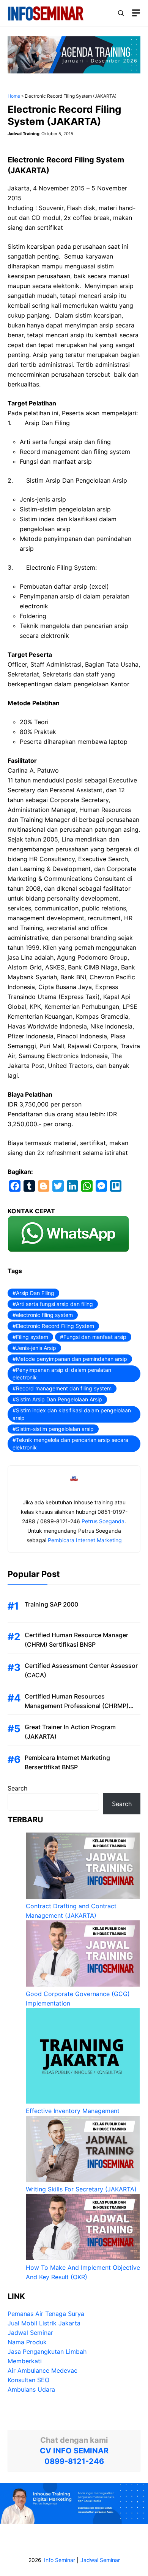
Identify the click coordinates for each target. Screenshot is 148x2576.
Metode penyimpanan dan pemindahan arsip (72, 1359)
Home (14, 96)
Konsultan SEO (28, 2380)
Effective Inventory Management (73, 2111)
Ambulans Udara (31, 2389)
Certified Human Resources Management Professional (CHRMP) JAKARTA (77, 1706)
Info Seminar (60, 2560)
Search (17, 1788)
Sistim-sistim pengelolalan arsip (55, 1429)
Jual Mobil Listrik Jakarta (44, 2323)
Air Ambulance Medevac (43, 2370)
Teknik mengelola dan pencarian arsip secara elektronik (70, 1444)
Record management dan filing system (64, 1388)
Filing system (32, 1337)
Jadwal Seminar (30, 2333)
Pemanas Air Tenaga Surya (46, 2314)
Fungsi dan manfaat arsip (95, 1337)
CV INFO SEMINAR (74, 2451)
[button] (121, 13)
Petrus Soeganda (103, 1521)
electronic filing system (44, 1315)
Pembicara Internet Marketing (85, 1540)
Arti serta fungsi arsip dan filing (54, 1304)
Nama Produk (27, 2342)
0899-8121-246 (74, 2461)
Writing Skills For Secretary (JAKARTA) (81, 2189)
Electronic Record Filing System (55, 1326)
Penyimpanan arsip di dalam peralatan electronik (62, 1374)
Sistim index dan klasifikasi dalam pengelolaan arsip (72, 1414)
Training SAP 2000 (51, 1604)
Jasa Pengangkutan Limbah (47, 2352)
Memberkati (25, 2361)
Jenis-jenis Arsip (36, 1348)
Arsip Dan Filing (35, 1293)
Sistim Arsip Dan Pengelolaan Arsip (59, 1399)
